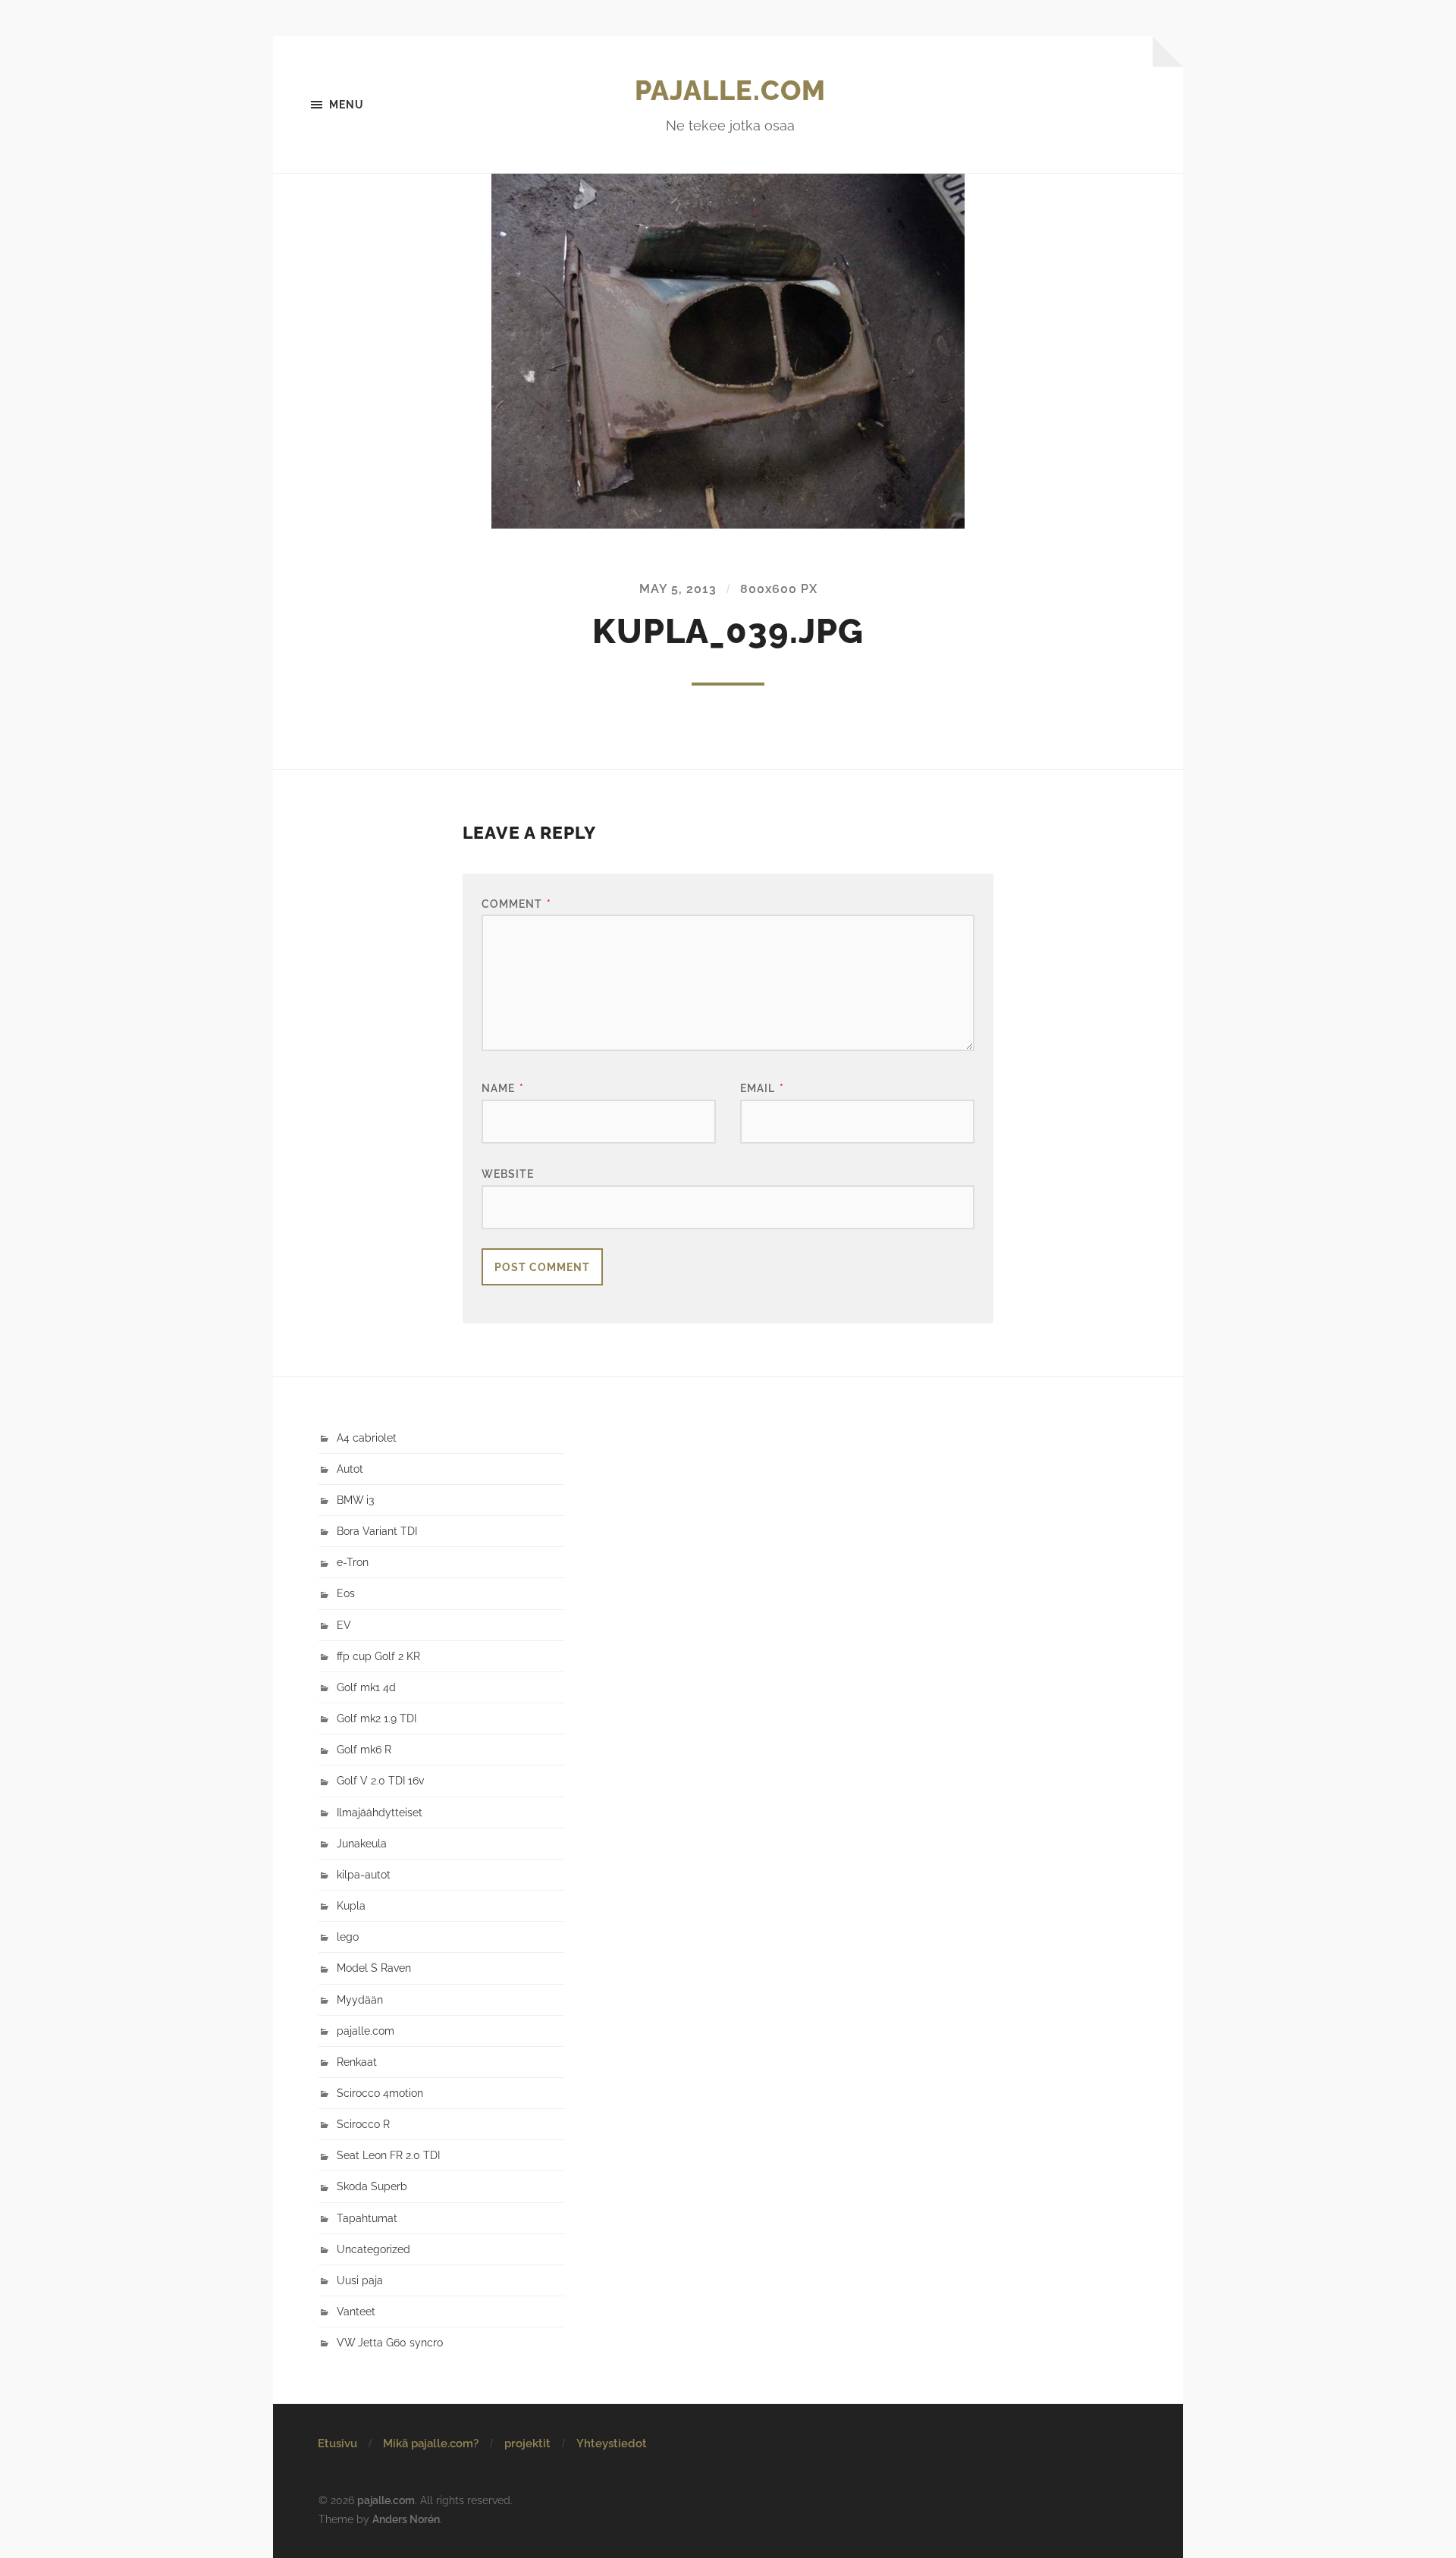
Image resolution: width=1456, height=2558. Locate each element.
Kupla (351, 1905)
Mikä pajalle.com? (431, 2443)
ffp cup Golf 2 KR (378, 1656)
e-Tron (353, 1562)
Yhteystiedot (612, 2443)
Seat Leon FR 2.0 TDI (388, 2155)
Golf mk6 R (364, 1749)
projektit (527, 2443)
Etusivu (337, 2443)
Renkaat (357, 2062)
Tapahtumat (367, 2218)
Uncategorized (373, 2249)
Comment (516, 904)
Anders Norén (406, 2519)
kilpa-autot (364, 1874)
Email (762, 1088)
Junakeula (362, 1843)
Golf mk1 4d (366, 1687)
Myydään (360, 1999)
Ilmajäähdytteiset (380, 1812)
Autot (350, 1469)
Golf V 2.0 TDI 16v (380, 1780)
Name (503, 1088)
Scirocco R (363, 2124)
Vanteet (356, 2311)
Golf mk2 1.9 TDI (377, 1718)
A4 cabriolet (367, 1438)
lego (348, 1937)
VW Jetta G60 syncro (390, 2342)
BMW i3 (355, 1500)
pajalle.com (730, 90)
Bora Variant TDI (377, 1531)
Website (508, 1174)
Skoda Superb (372, 2186)
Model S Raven (374, 1968)
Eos (346, 1593)
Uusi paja (360, 2280)
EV (344, 1625)
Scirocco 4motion (380, 2093)
